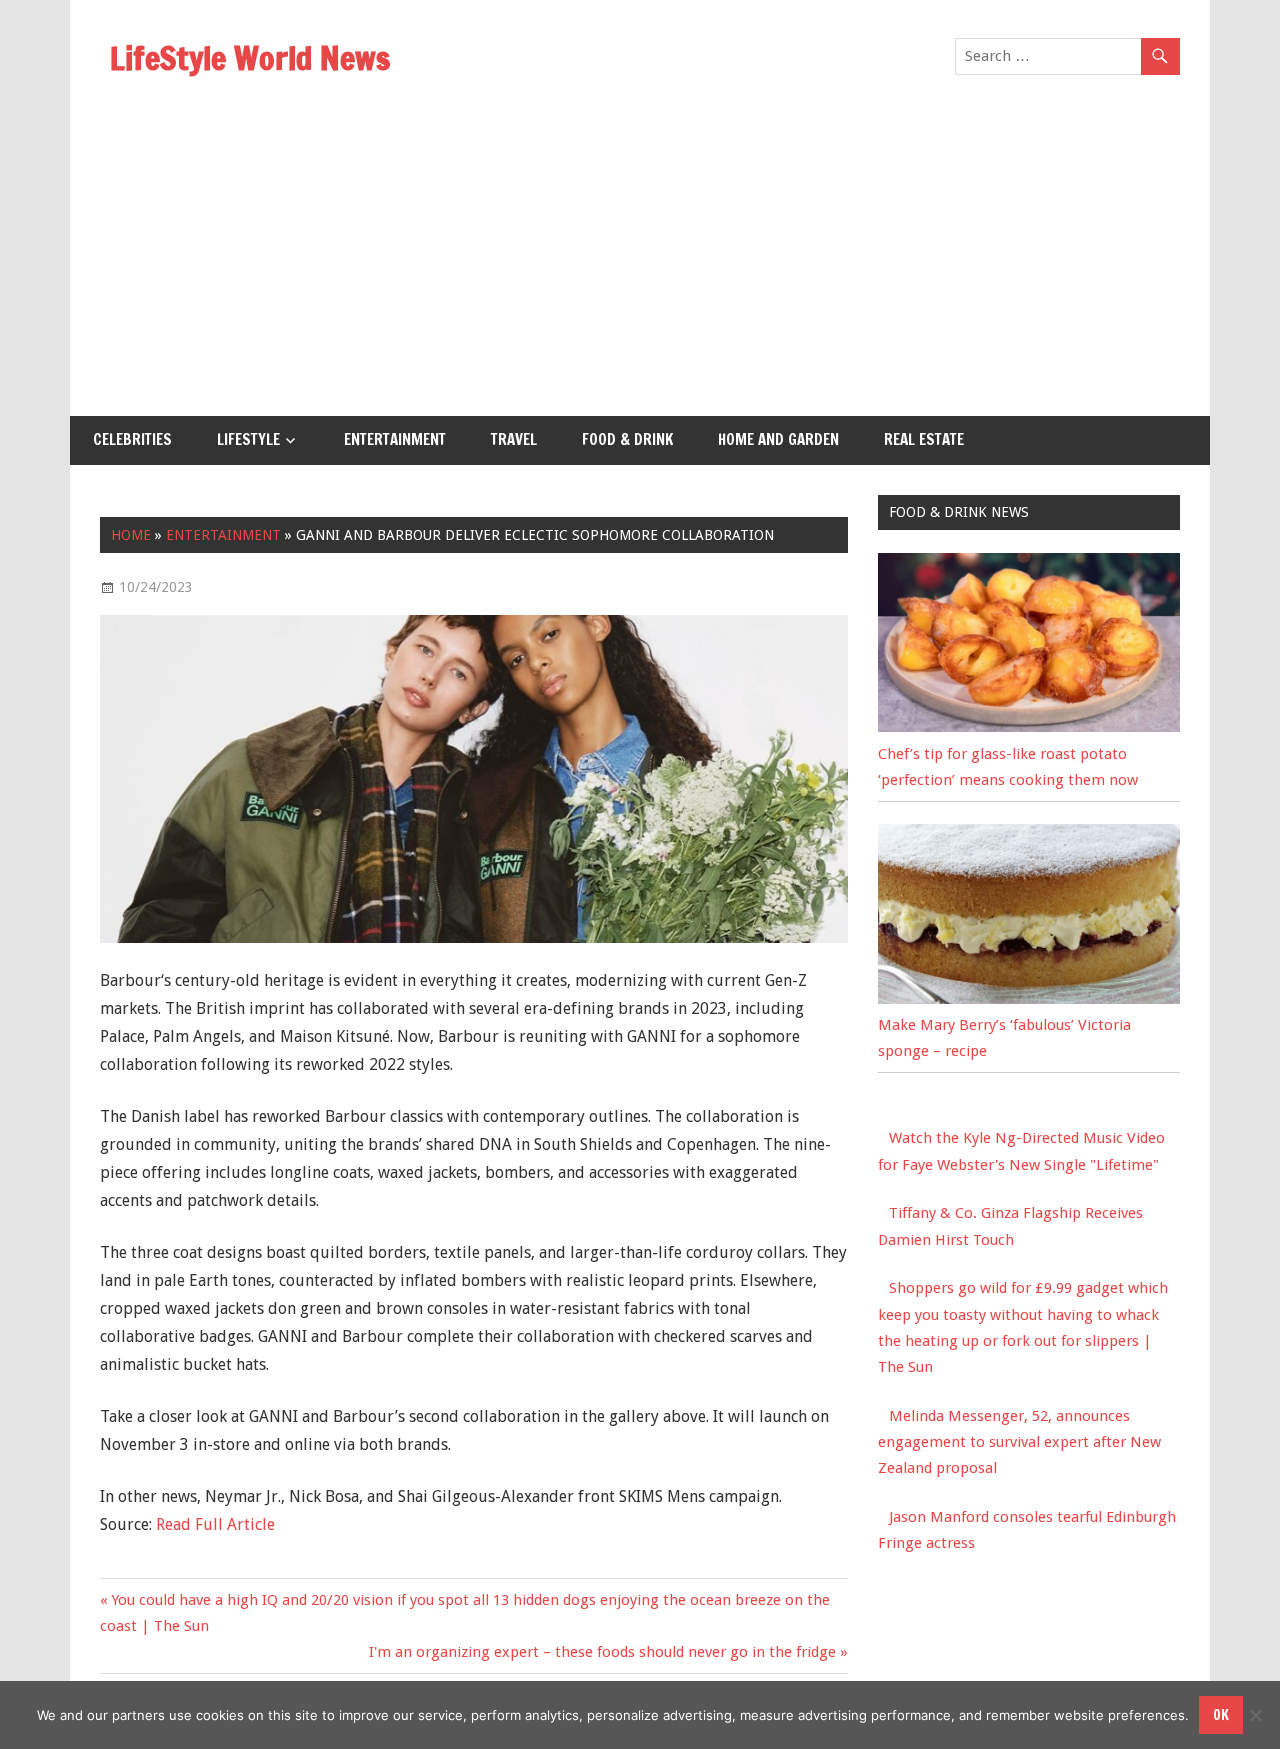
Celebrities (132, 439)
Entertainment (395, 439)
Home (131, 535)
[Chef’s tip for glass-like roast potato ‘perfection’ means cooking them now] (1029, 727)
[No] (1255, 1715)
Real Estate (924, 439)
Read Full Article (215, 1524)
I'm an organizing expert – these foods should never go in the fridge (602, 1652)
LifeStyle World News (250, 58)
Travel (514, 439)
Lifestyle (248, 439)
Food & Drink (627, 439)
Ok (1221, 1715)
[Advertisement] (640, 266)
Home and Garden (778, 439)
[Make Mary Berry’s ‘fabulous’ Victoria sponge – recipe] (1029, 999)
